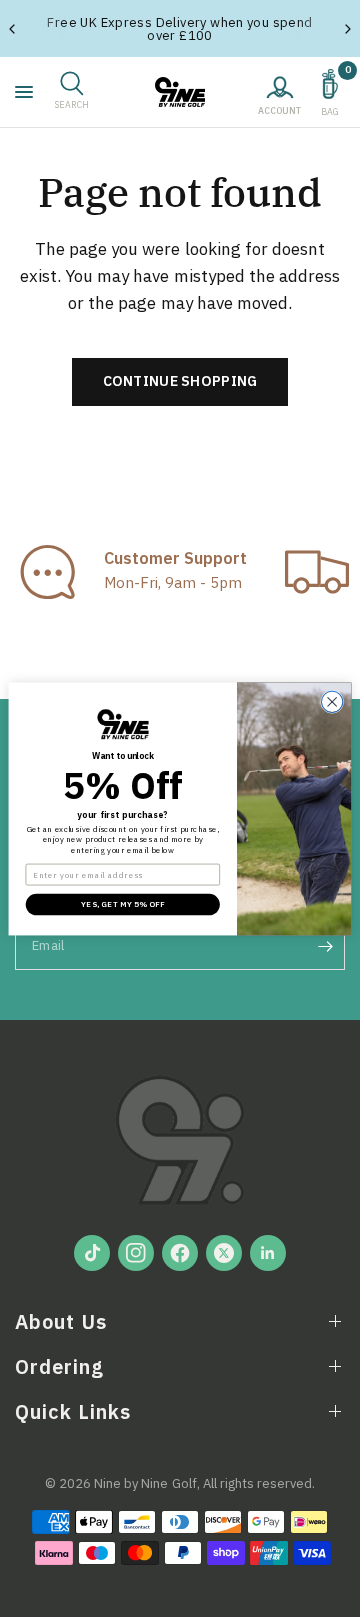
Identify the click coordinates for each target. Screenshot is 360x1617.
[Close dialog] (331, 701)
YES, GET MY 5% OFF (122, 904)
